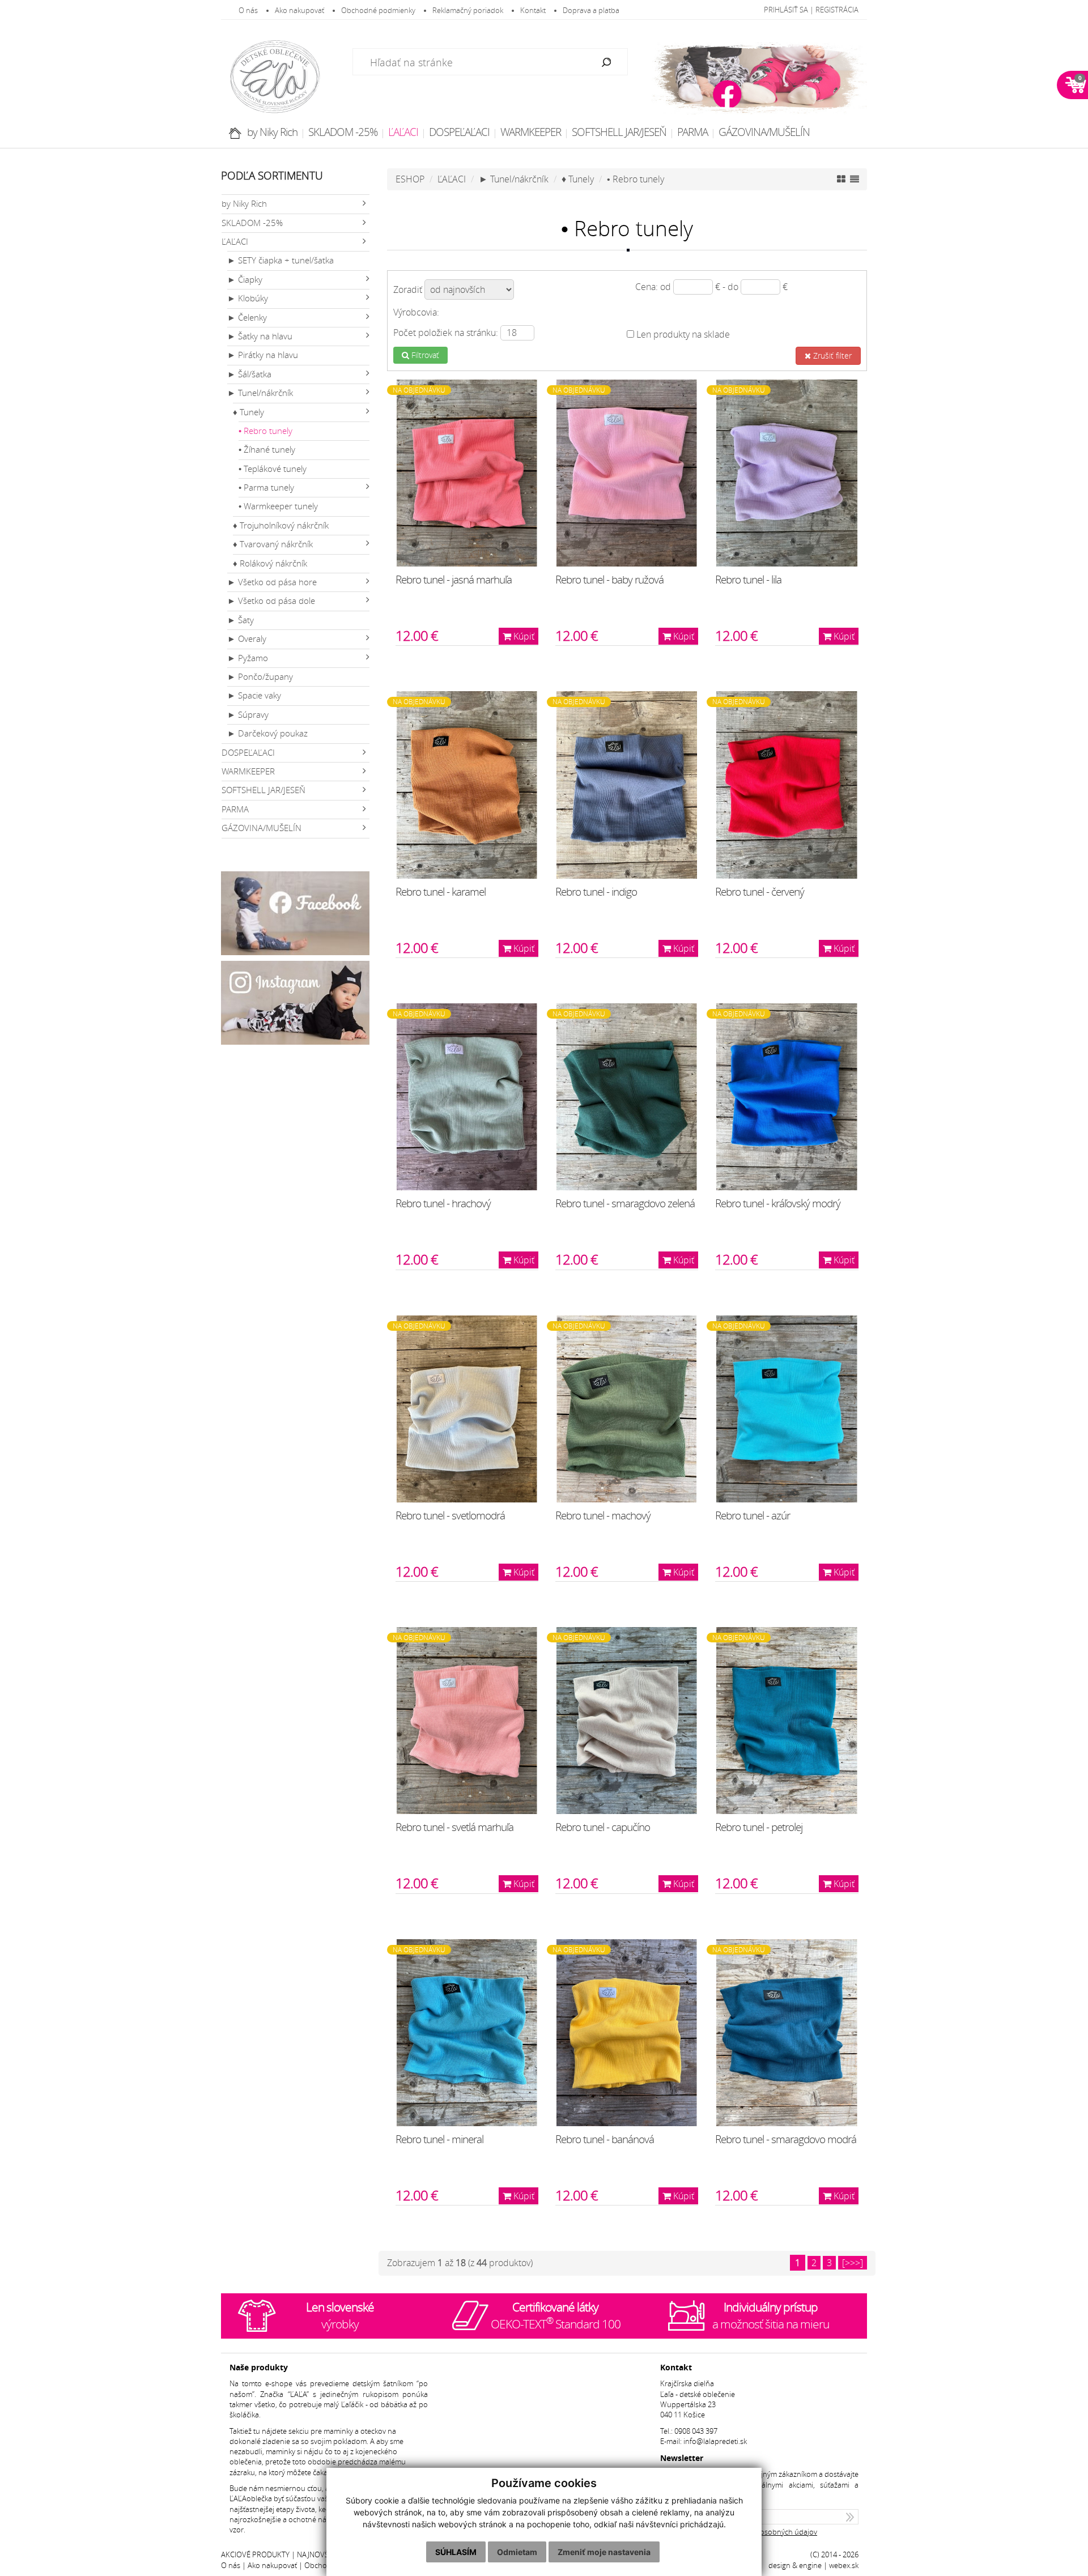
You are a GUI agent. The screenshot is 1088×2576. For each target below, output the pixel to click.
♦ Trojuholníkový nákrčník (281, 525)
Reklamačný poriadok (468, 10)
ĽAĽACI (403, 132)
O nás (248, 10)
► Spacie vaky (254, 695)
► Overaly (247, 639)
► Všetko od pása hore (272, 582)
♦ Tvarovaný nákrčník (273, 544)
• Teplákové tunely (273, 469)
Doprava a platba (591, 10)
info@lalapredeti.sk (715, 2441)
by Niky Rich (272, 132)
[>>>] (853, 2263)
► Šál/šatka (249, 374)
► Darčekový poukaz (267, 733)
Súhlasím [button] (456, 2552)
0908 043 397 (696, 2431)
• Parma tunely (266, 487)
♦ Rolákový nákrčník (270, 563)
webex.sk (844, 2566)
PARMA (692, 132)
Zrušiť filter (831, 355)
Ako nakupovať (299, 10)
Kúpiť (523, 636)
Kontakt (533, 10)
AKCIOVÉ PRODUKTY (255, 2555)
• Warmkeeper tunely (278, 506)
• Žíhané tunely (267, 450)
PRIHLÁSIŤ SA (786, 10)
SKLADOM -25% (343, 132)
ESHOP (410, 179)
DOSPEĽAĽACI (459, 132)
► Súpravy (248, 715)
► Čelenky (247, 318)
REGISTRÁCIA (837, 10)
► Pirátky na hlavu (263, 355)
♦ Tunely (248, 412)
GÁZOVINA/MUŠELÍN (764, 132)
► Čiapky (245, 280)
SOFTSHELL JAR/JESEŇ (619, 132)
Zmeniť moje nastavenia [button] (604, 2552)
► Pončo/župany (260, 677)
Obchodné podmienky (378, 10)
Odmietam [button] (517, 2552)
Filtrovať (424, 355)
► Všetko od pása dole (271, 601)
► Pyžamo (248, 658)
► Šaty (241, 620)
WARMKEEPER (531, 132)
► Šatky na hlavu (260, 336)
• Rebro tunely (265, 431)
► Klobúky (248, 298)
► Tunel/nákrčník (260, 393)
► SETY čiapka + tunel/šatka (280, 260)
